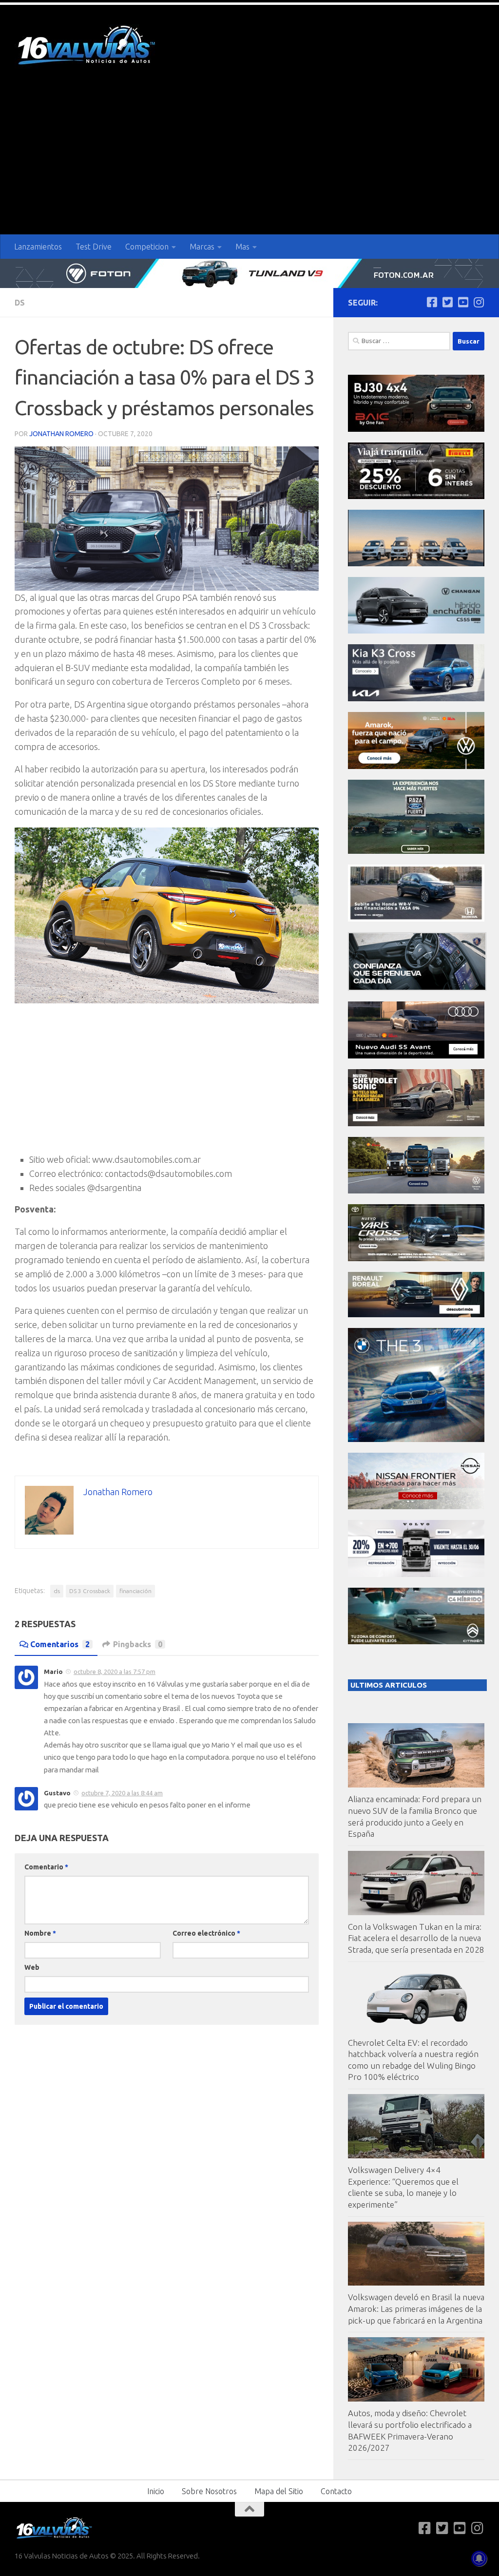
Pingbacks (138, 1644)
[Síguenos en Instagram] (479, 302)
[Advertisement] (249, 161)
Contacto (336, 2491)
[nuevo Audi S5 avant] (416, 1056)
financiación (135, 1591)
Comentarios (60, 1644)
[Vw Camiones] (416, 1191)
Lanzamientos (38, 247)
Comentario (46, 1867)
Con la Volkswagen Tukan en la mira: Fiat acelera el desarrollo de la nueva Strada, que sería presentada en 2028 (416, 1938)
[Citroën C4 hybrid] (416, 1642)
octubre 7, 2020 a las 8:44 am (122, 1793)
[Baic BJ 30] (416, 429)
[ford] (416, 851)
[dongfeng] (416, 564)
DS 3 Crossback (90, 1591)
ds (57, 1591)
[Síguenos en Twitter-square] (447, 302)
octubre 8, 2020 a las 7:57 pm (115, 1672)
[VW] (416, 766)
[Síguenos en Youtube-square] (463, 302)
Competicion (147, 247)
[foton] (249, 273)
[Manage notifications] (479, 2558)
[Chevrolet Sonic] (416, 1124)
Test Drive (94, 247)
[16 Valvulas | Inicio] (88, 47)
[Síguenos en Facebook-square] (432, 302)
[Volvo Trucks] (416, 1574)
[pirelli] (416, 496)
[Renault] (416, 1315)
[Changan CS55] (416, 631)
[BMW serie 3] (416, 1439)
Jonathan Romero (61, 434)
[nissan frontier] (416, 1507)
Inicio (156, 2491)
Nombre (40, 1933)
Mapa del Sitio (279, 2491)
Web (32, 1967)
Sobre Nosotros (209, 2491)
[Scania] (417, 988)
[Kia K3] (416, 699)
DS (20, 303)
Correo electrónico (206, 1933)
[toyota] (416, 1259)
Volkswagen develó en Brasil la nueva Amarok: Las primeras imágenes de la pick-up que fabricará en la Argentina (416, 2308)
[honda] (416, 919)
